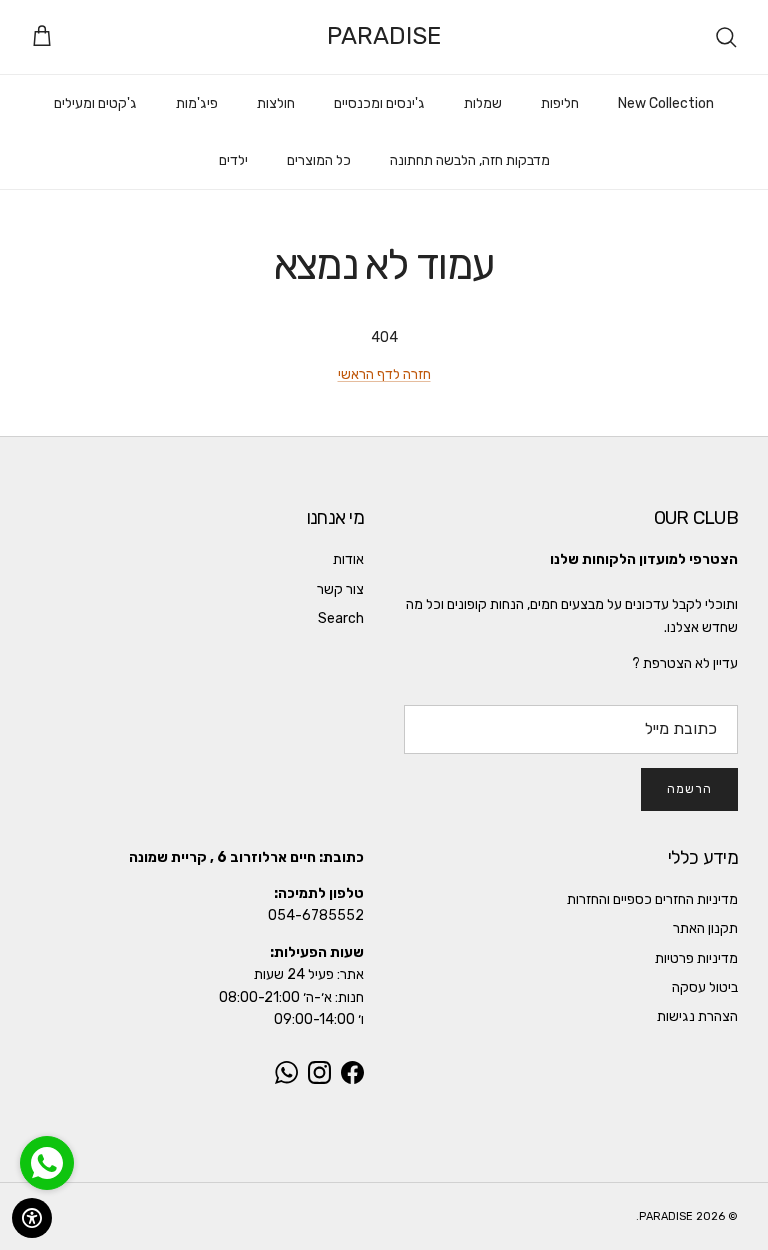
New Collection (666, 103)
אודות (348, 559)
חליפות (560, 103)
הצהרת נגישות (697, 1016)
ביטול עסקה (705, 987)
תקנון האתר (705, 928)
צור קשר (340, 589)
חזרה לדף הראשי (384, 374)
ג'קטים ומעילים (95, 103)
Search (341, 618)
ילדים (233, 160)
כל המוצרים (319, 160)
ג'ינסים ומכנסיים (379, 103)
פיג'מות (197, 103)
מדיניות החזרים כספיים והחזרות (652, 899)
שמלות (483, 103)
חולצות (276, 103)
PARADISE (666, 1216)
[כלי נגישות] (32, 1218)
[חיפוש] (726, 37)
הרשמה (689, 789)
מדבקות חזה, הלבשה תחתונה (470, 160)
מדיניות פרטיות (696, 958)
